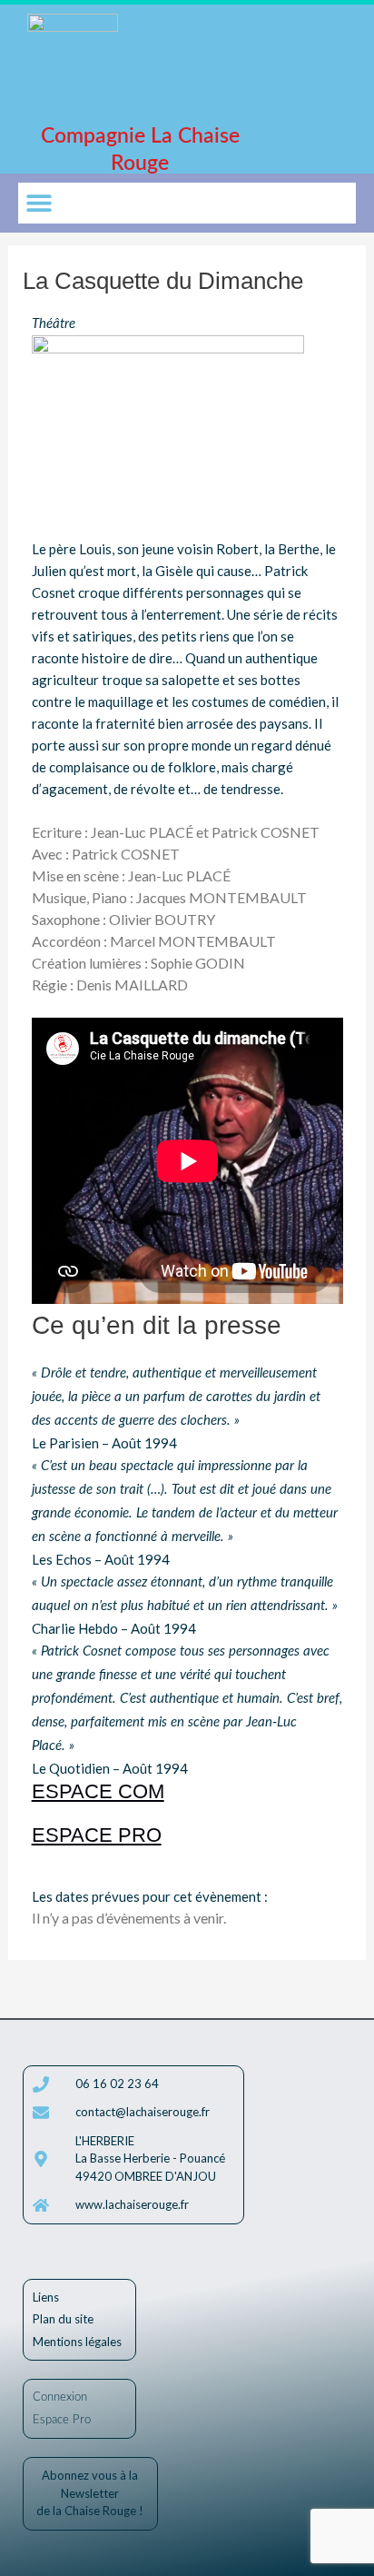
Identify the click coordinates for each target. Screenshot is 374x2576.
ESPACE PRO (97, 1835)
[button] (39, 203)
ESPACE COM (98, 1791)
